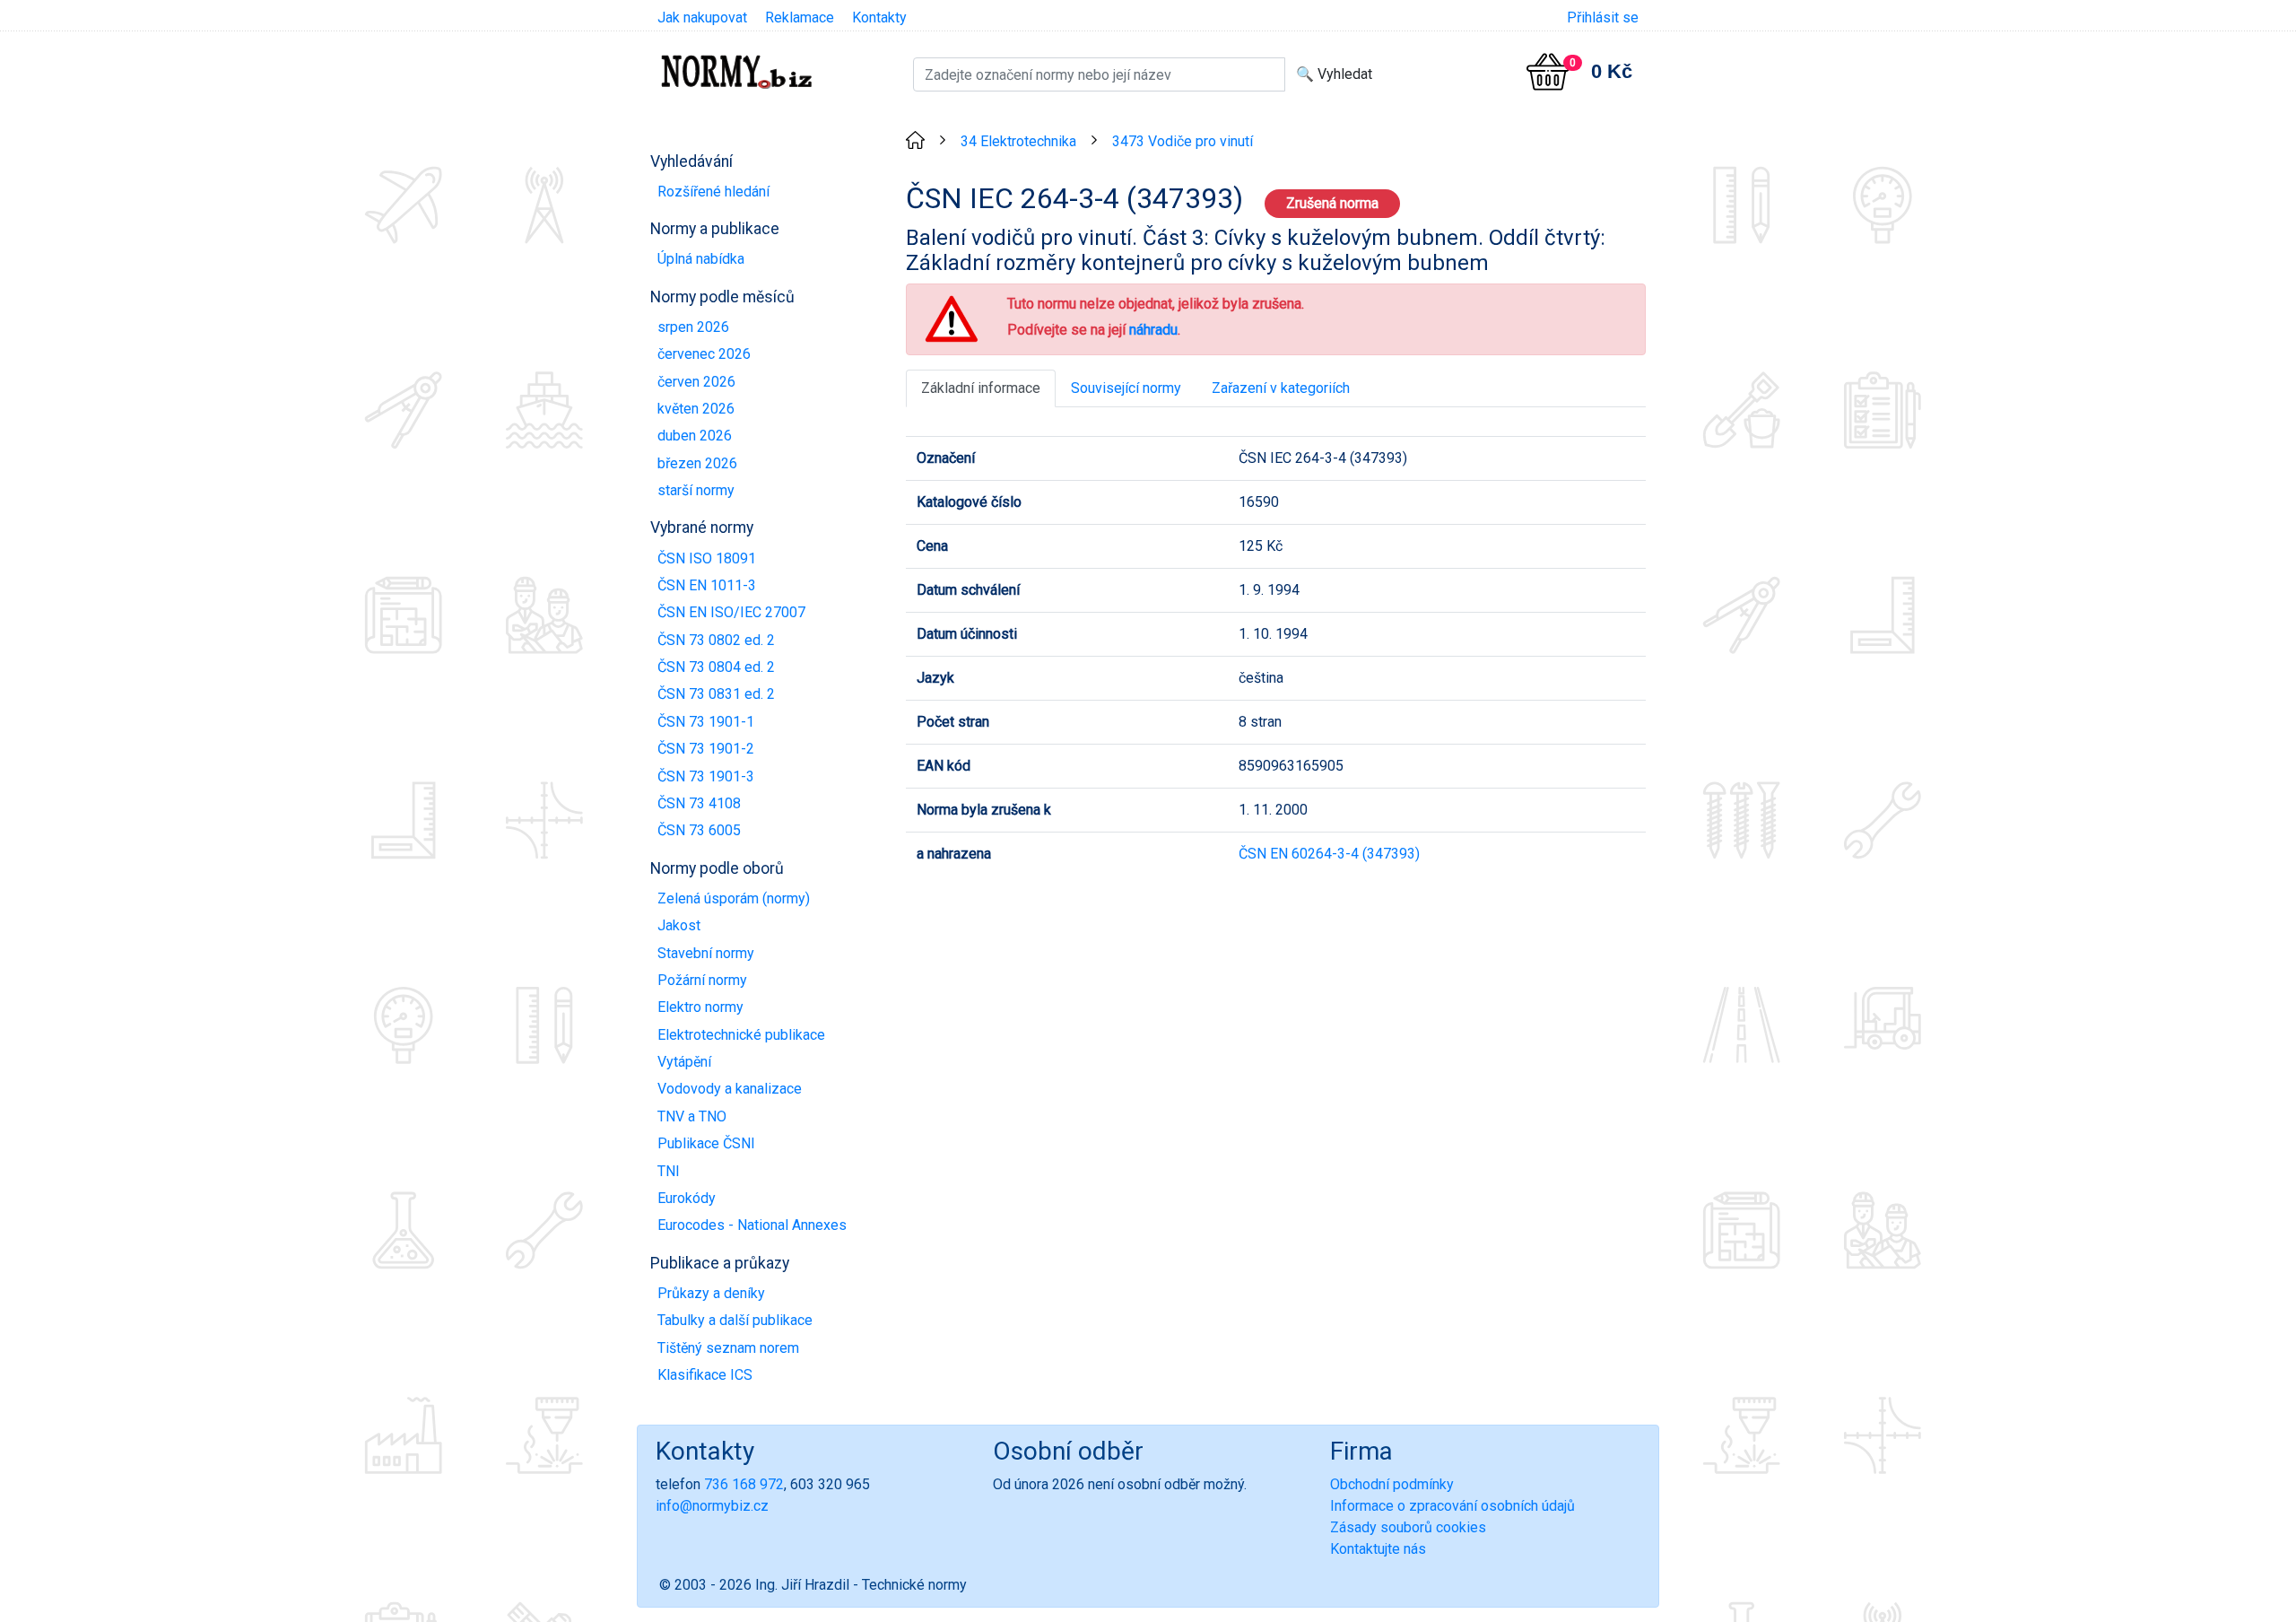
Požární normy (702, 980)
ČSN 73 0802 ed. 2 (716, 640)
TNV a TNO (692, 1116)
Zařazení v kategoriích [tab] (1281, 388)
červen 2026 (696, 382)
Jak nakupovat (702, 17)
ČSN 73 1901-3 (706, 776)
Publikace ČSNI (706, 1143)
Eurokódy (687, 1198)
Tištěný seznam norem (728, 1348)
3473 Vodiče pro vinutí (1183, 141)
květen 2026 (696, 409)
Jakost (679, 925)
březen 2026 (697, 463)
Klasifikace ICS (705, 1375)
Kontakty (879, 17)
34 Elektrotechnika (1018, 141)
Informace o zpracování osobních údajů (1452, 1506)
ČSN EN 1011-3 (707, 585)
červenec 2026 (704, 354)
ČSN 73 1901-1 (706, 722)
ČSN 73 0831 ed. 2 (716, 694)
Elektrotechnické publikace (741, 1035)
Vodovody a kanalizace (730, 1089)
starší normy (696, 490)
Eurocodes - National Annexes (752, 1225)
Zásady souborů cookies (1408, 1527)
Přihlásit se (1603, 17)
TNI (669, 1171)
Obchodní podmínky (1392, 1484)
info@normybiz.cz (712, 1506)
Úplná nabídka (701, 259)
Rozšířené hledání (713, 192)
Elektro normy (700, 1007)
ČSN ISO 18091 (707, 558)
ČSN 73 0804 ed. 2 (716, 667)
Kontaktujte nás (1378, 1549)
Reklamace (800, 17)
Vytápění (684, 1062)
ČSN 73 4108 (699, 803)
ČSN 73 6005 (699, 830)
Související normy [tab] (1126, 388)
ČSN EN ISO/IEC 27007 (731, 612)
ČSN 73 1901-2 (706, 749)
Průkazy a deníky (711, 1293)
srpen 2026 (693, 327)
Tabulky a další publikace (735, 1320)
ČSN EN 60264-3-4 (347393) (1329, 854)
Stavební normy (706, 953)
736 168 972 (744, 1484)
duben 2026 (695, 436)
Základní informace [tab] (981, 388)
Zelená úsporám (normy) (734, 898)
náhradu (1153, 330)
